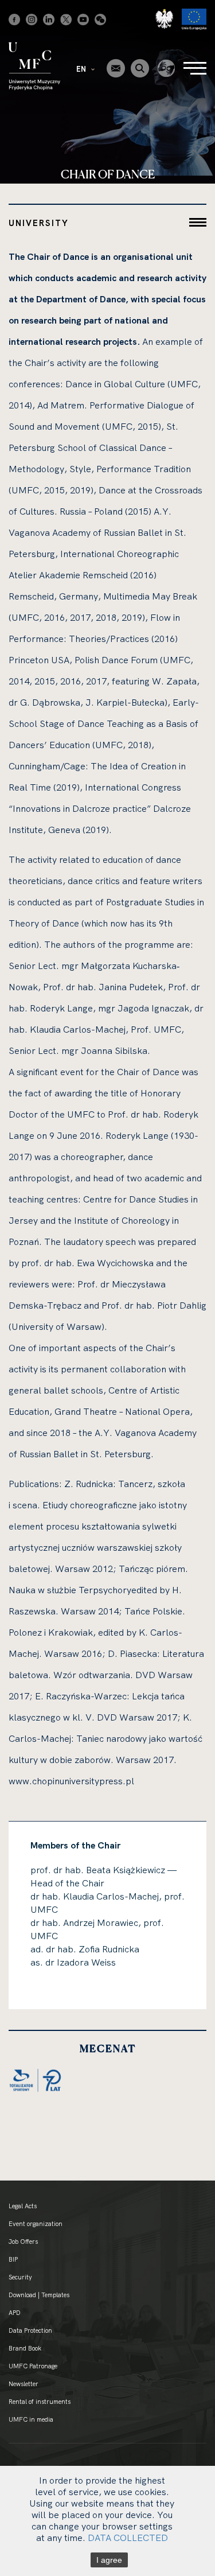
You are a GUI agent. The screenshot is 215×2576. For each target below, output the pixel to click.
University (39, 223)
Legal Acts (23, 2206)
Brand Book (25, 2348)
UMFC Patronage (33, 2366)
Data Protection (30, 2330)
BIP (13, 2259)
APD (15, 2313)
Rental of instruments (40, 2402)
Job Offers (23, 2242)
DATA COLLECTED (128, 2538)
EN (82, 69)
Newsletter (24, 2384)
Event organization (36, 2224)
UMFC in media (31, 2419)
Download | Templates (39, 2295)
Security (20, 2277)
